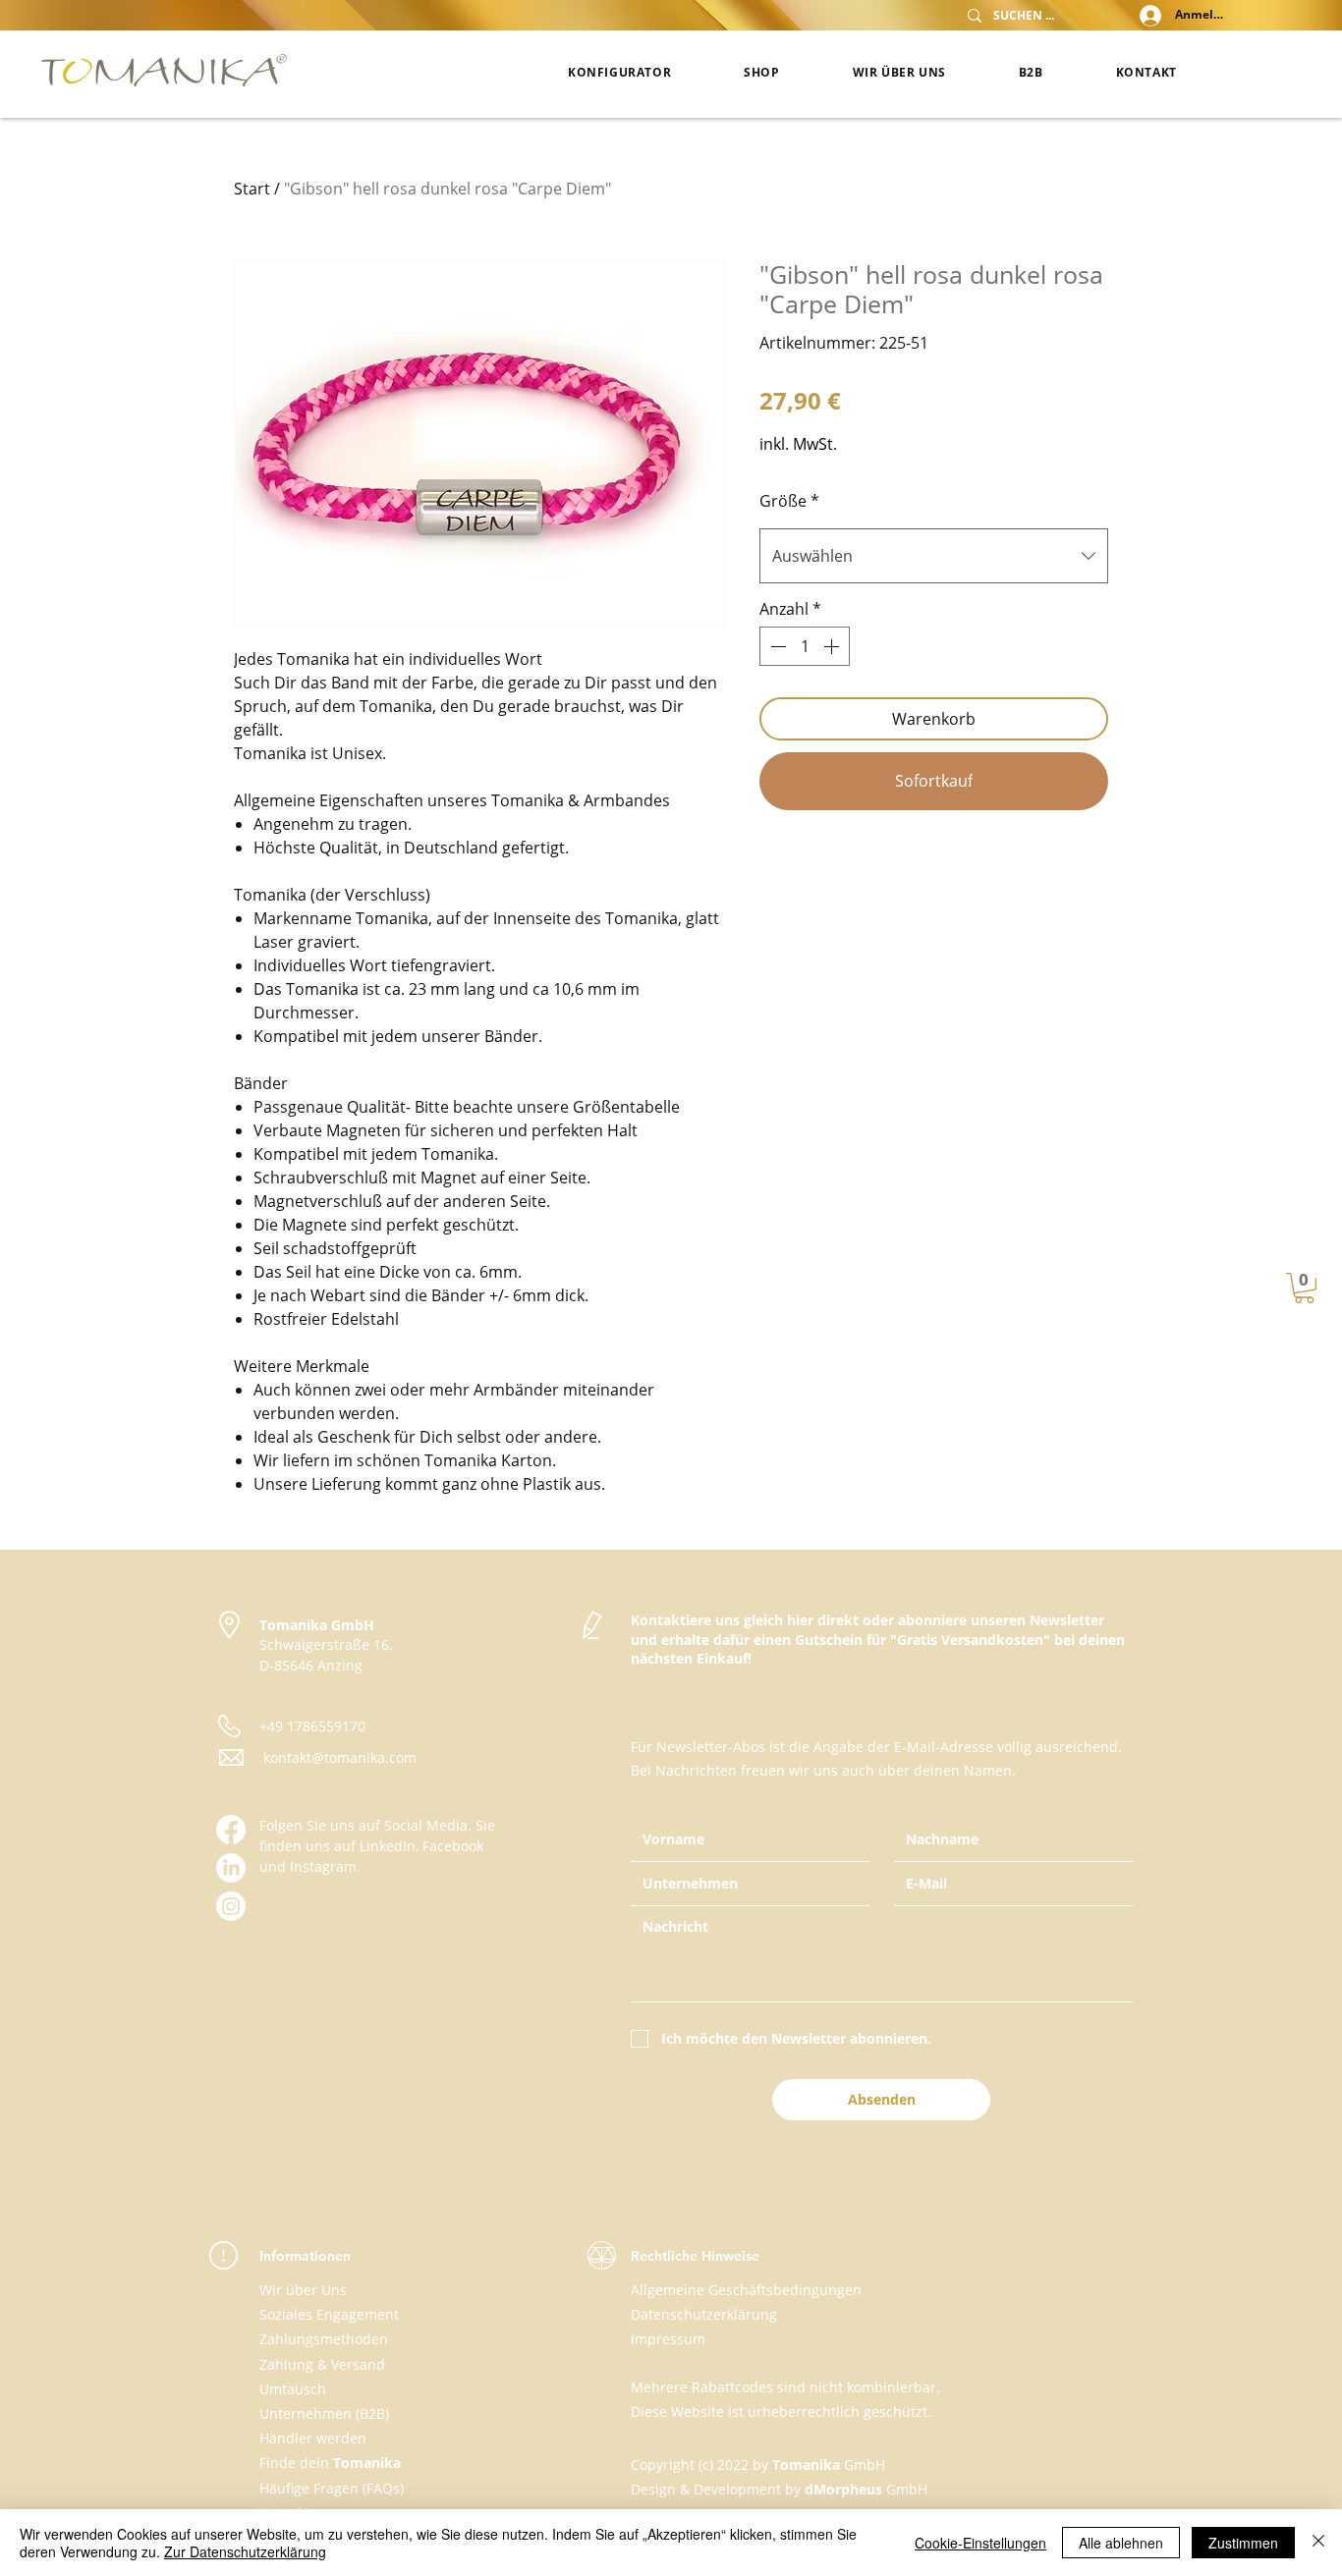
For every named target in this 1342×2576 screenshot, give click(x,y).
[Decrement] (776, 646)
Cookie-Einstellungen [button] (980, 2543)
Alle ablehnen (1121, 2543)
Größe (789, 501)
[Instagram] (231, 1906)
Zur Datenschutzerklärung (245, 2551)
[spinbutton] (805, 646)
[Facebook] (231, 1830)
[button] (1304, 1288)
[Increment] (833, 646)
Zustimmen (1243, 2543)
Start (252, 189)
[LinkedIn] (231, 1868)
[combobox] (934, 556)
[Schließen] (1318, 2543)
